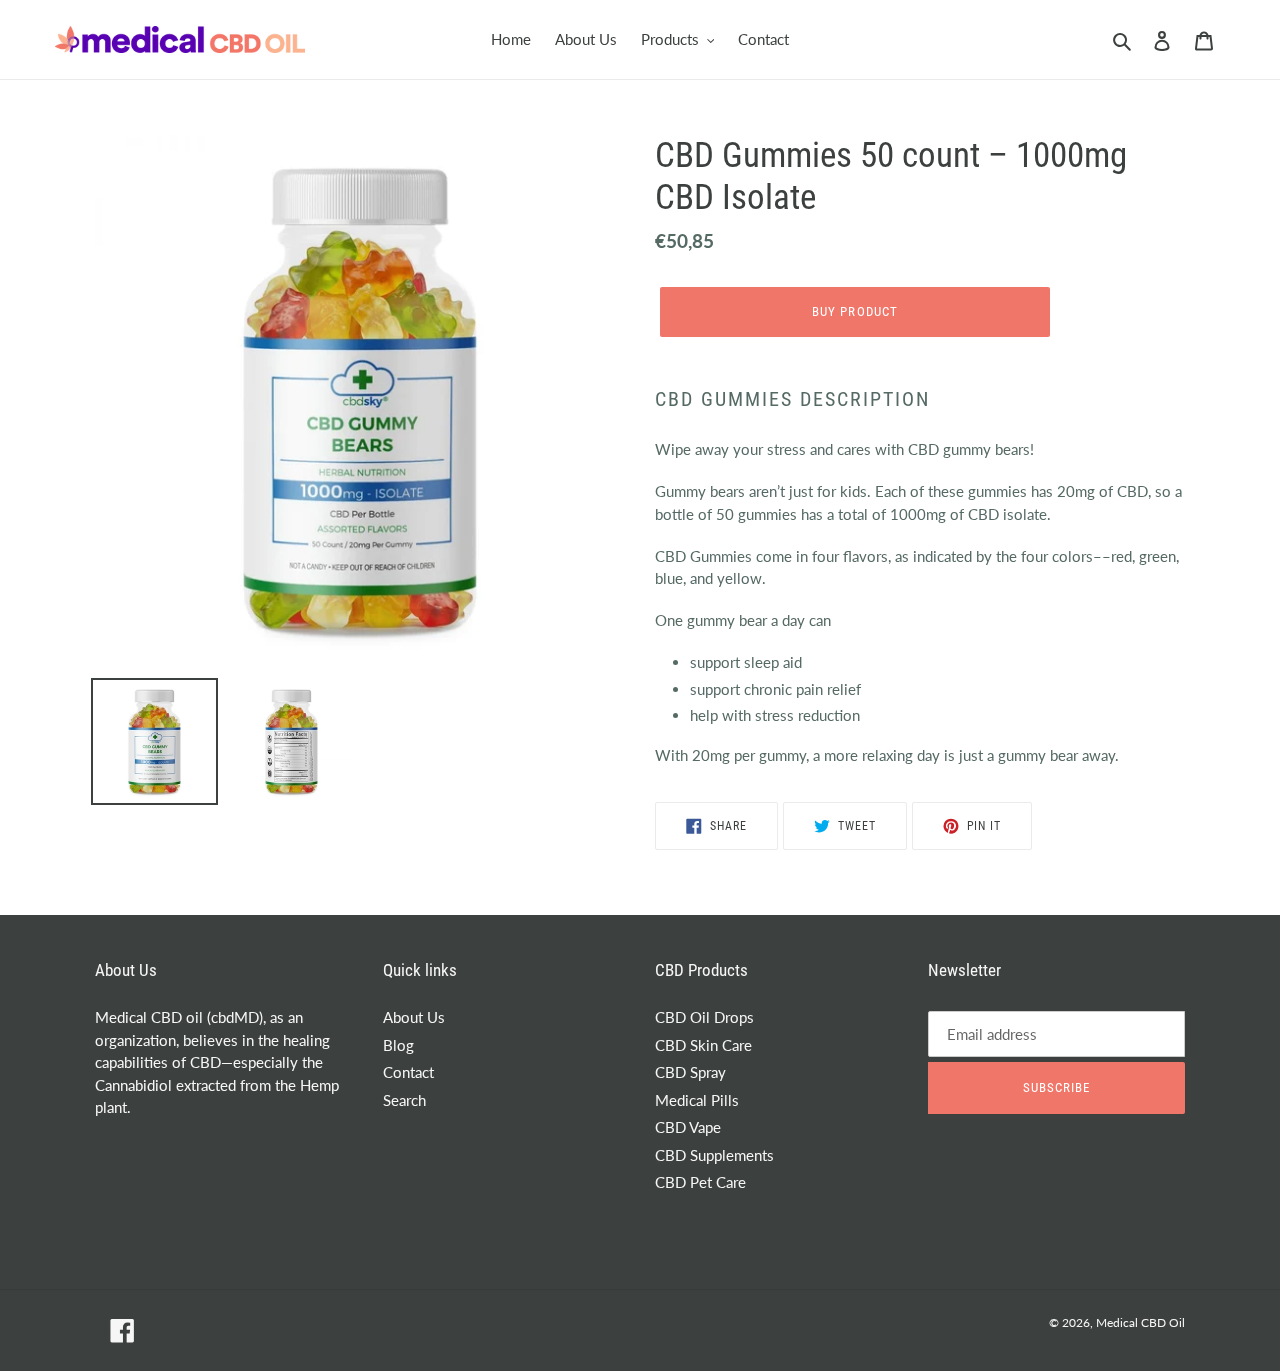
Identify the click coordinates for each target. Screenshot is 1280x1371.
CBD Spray (690, 1072)
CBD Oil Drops (704, 1017)
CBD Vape (688, 1127)
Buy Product (854, 311)
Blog (398, 1045)
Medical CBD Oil (1140, 1322)
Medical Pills (697, 1100)
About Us (414, 1017)
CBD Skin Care (703, 1045)
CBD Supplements (714, 1155)
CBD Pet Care (700, 1182)
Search (404, 1100)
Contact (408, 1072)
